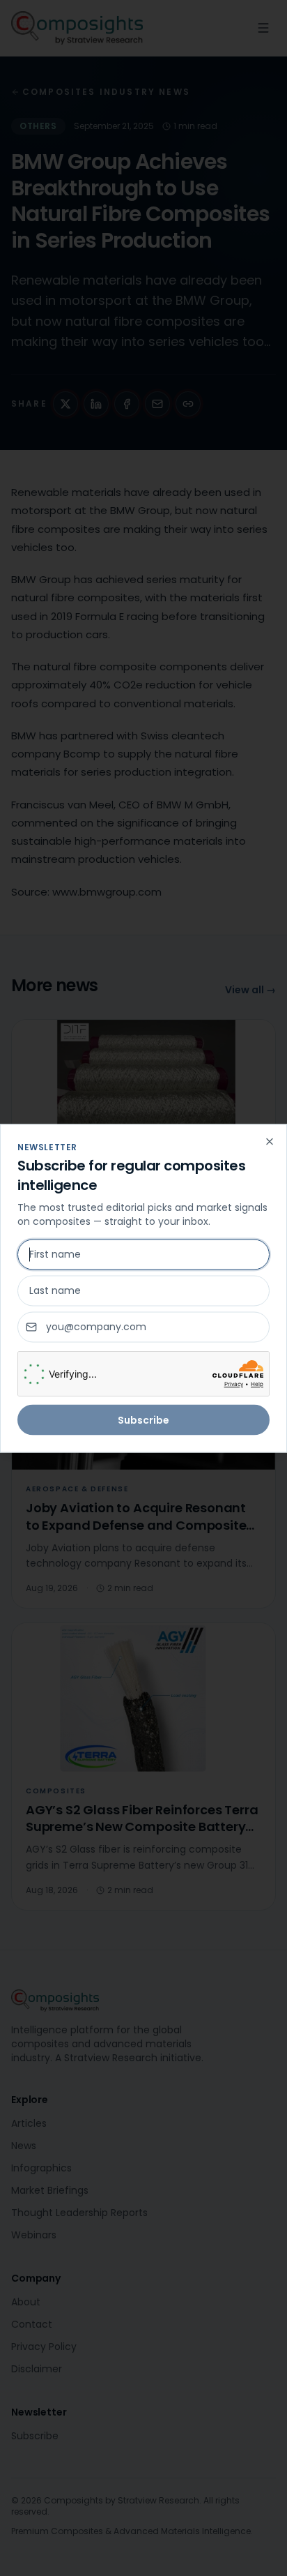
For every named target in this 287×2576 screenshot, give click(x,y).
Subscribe (143, 1419)
